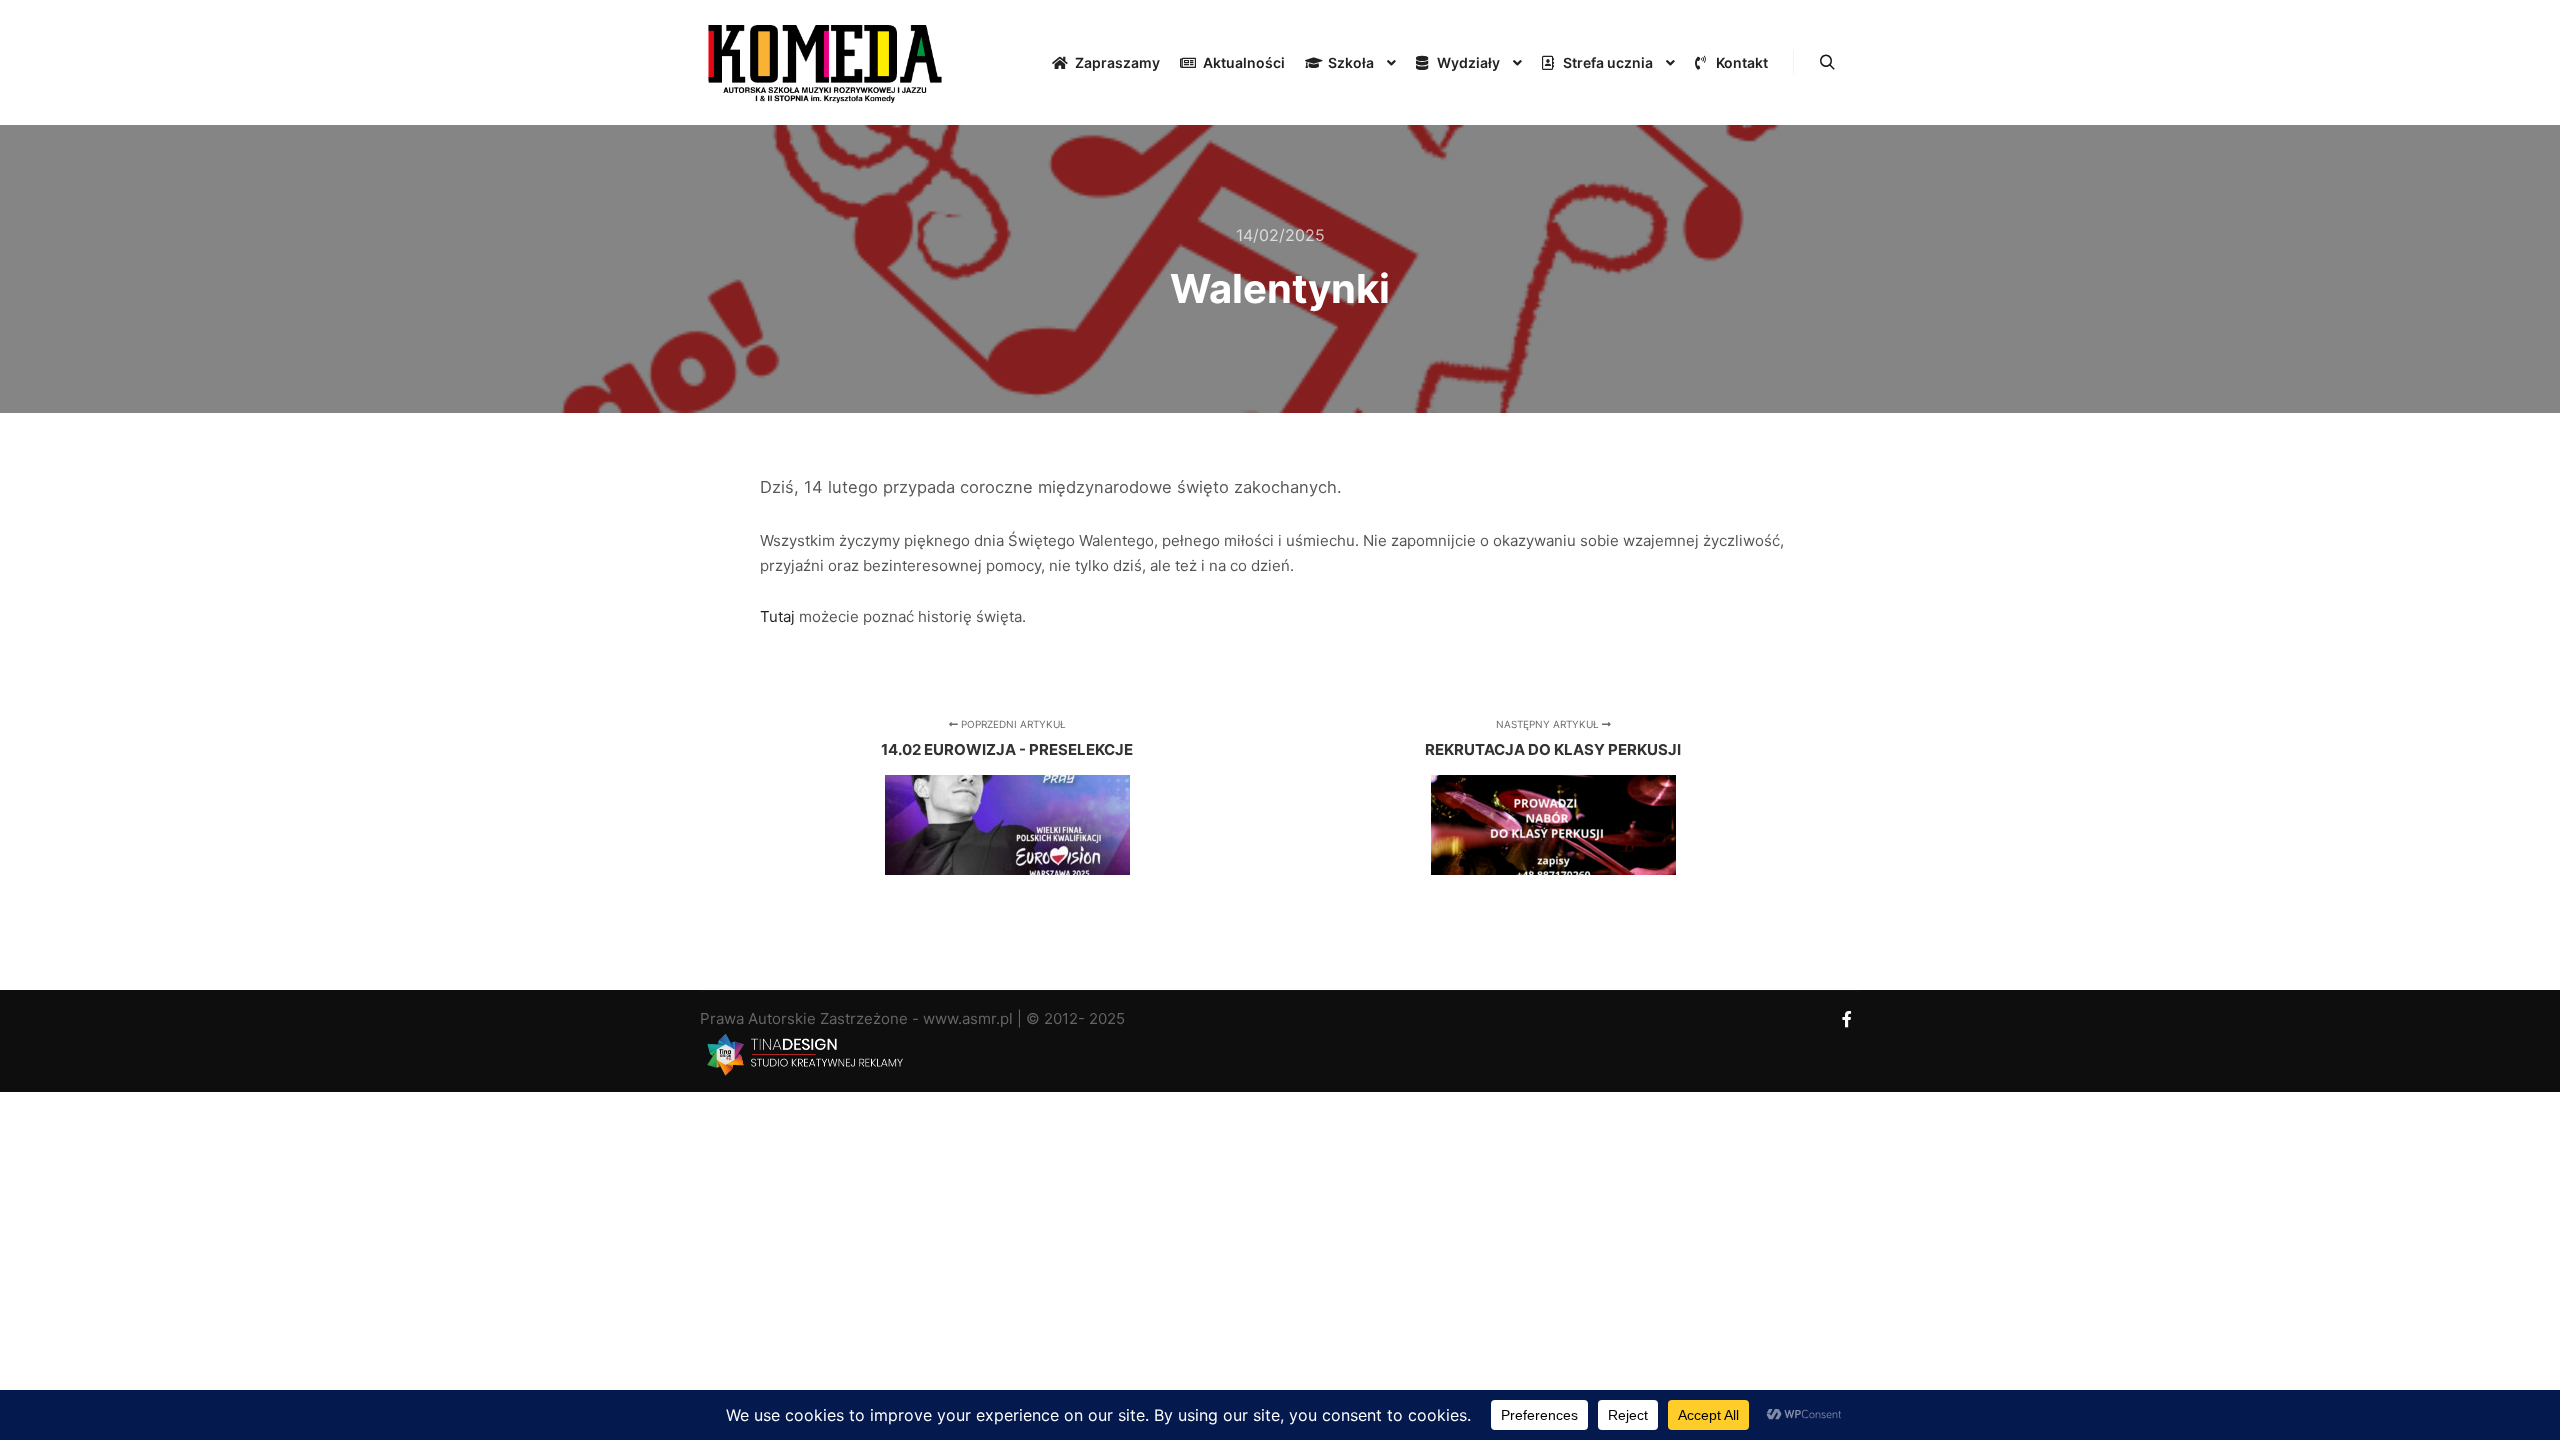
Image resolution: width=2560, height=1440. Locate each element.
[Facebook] (1847, 1019)
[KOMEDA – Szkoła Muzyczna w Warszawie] (825, 62)
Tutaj (779, 616)
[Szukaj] (1827, 63)
